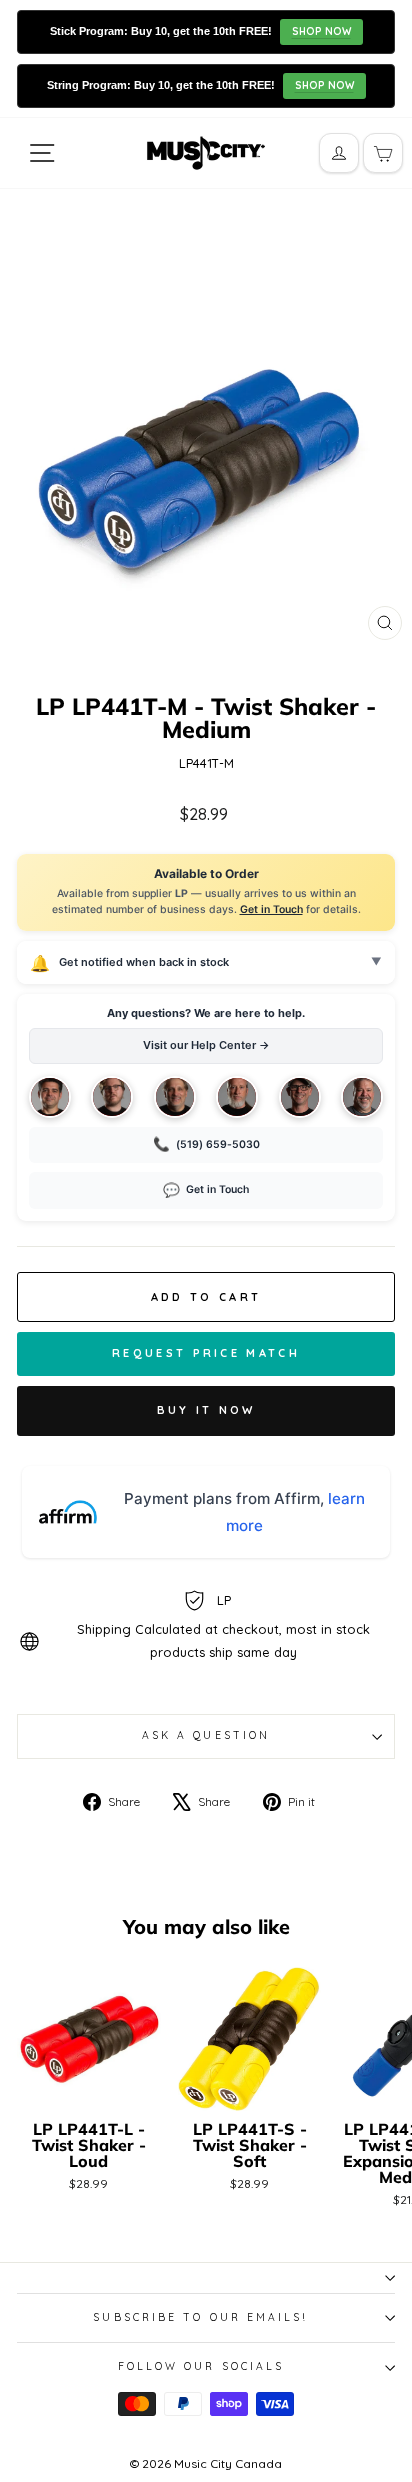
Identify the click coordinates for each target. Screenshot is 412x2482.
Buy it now (206, 1410)
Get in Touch (271, 909)
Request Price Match (206, 1353)
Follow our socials (201, 2366)
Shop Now (321, 31)
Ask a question (206, 1735)
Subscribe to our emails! (200, 2317)
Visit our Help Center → (206, 1045)
